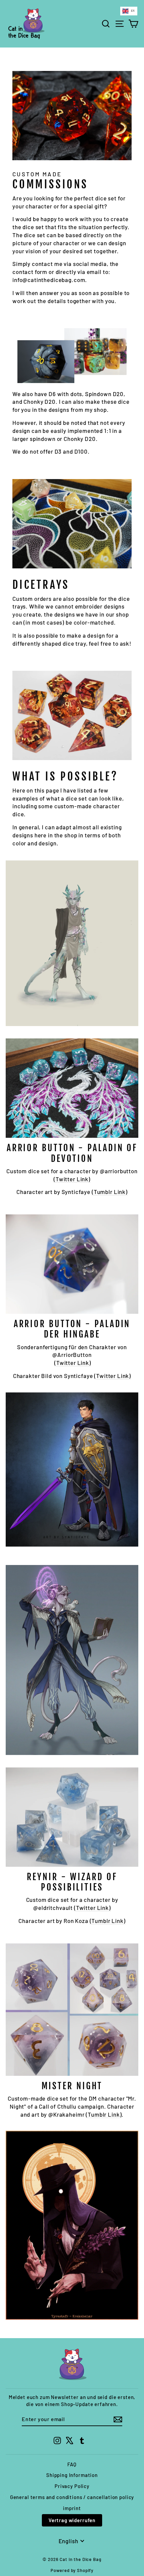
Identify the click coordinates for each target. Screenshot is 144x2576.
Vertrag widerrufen (72, 2520)
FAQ (72, 2464)
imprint (72, 2508)
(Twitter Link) (72, 1179)
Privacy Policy (72, 2486)
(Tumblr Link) (110, 1192)
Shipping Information (72, 2475)
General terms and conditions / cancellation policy (72, 2497)
